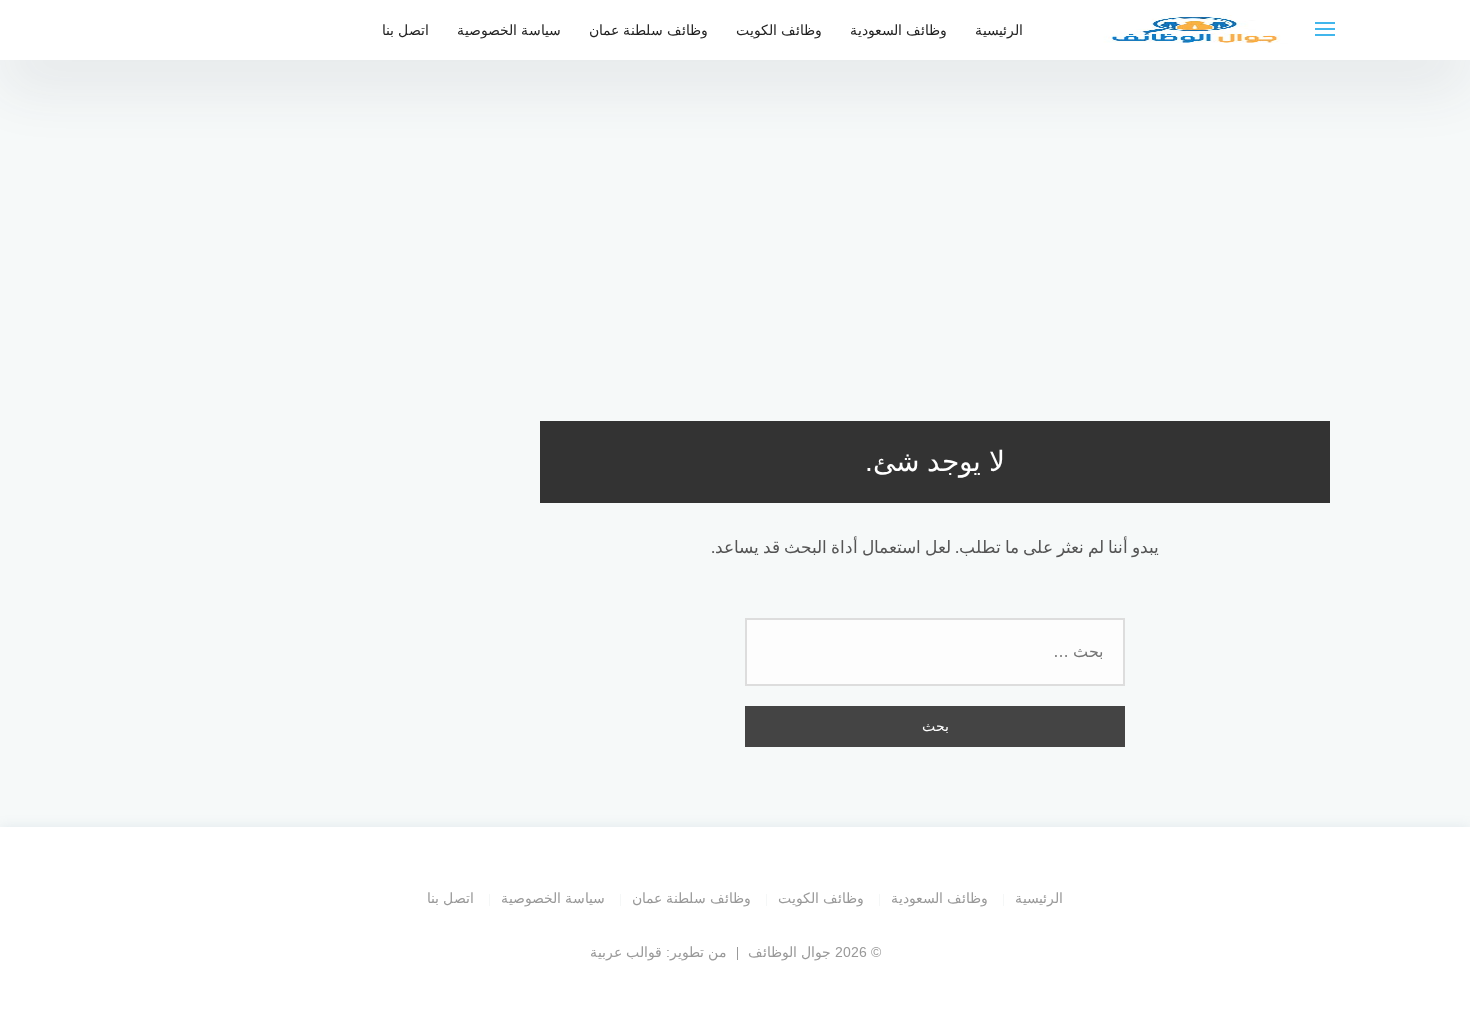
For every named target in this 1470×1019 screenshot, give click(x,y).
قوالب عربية (626, 952)
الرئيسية (999, 30)
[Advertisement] (735, 230)
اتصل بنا (405, 30)
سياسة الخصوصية (509, 30)
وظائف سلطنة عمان (648, 30)
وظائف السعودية (898, 30)
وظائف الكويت (779, 30)
